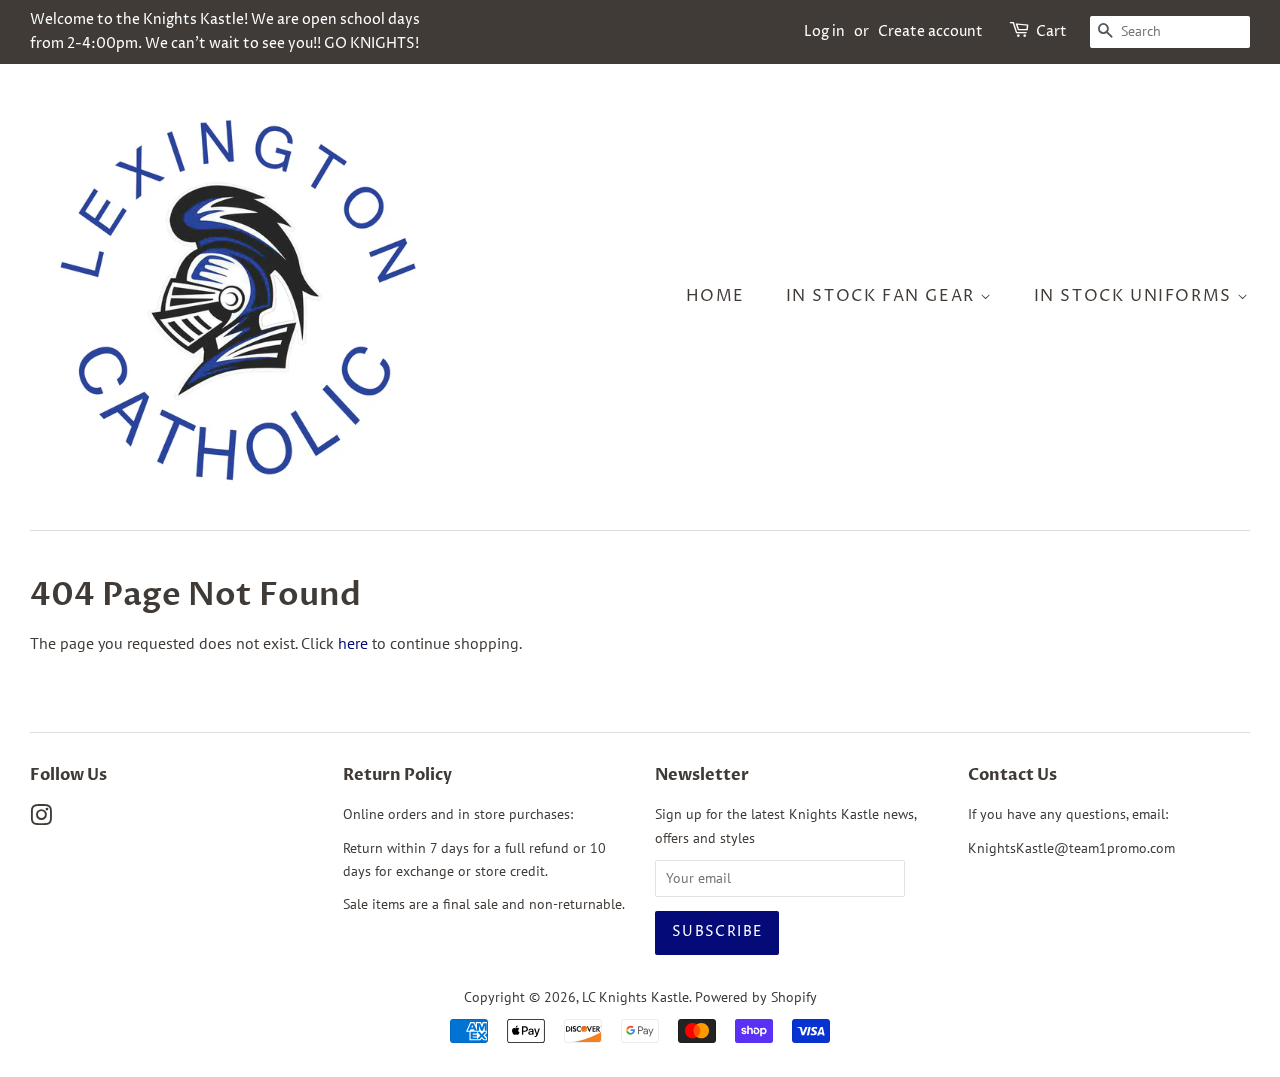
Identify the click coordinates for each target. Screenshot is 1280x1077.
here (353, 643)
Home (715, 296)
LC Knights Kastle (635, 997)
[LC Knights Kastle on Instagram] (41, 819)
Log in (824, 31)
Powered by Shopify (756, 997)
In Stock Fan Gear (883, 296)
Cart (1051, 31)
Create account (930, 31)
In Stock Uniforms (1136, 296)
